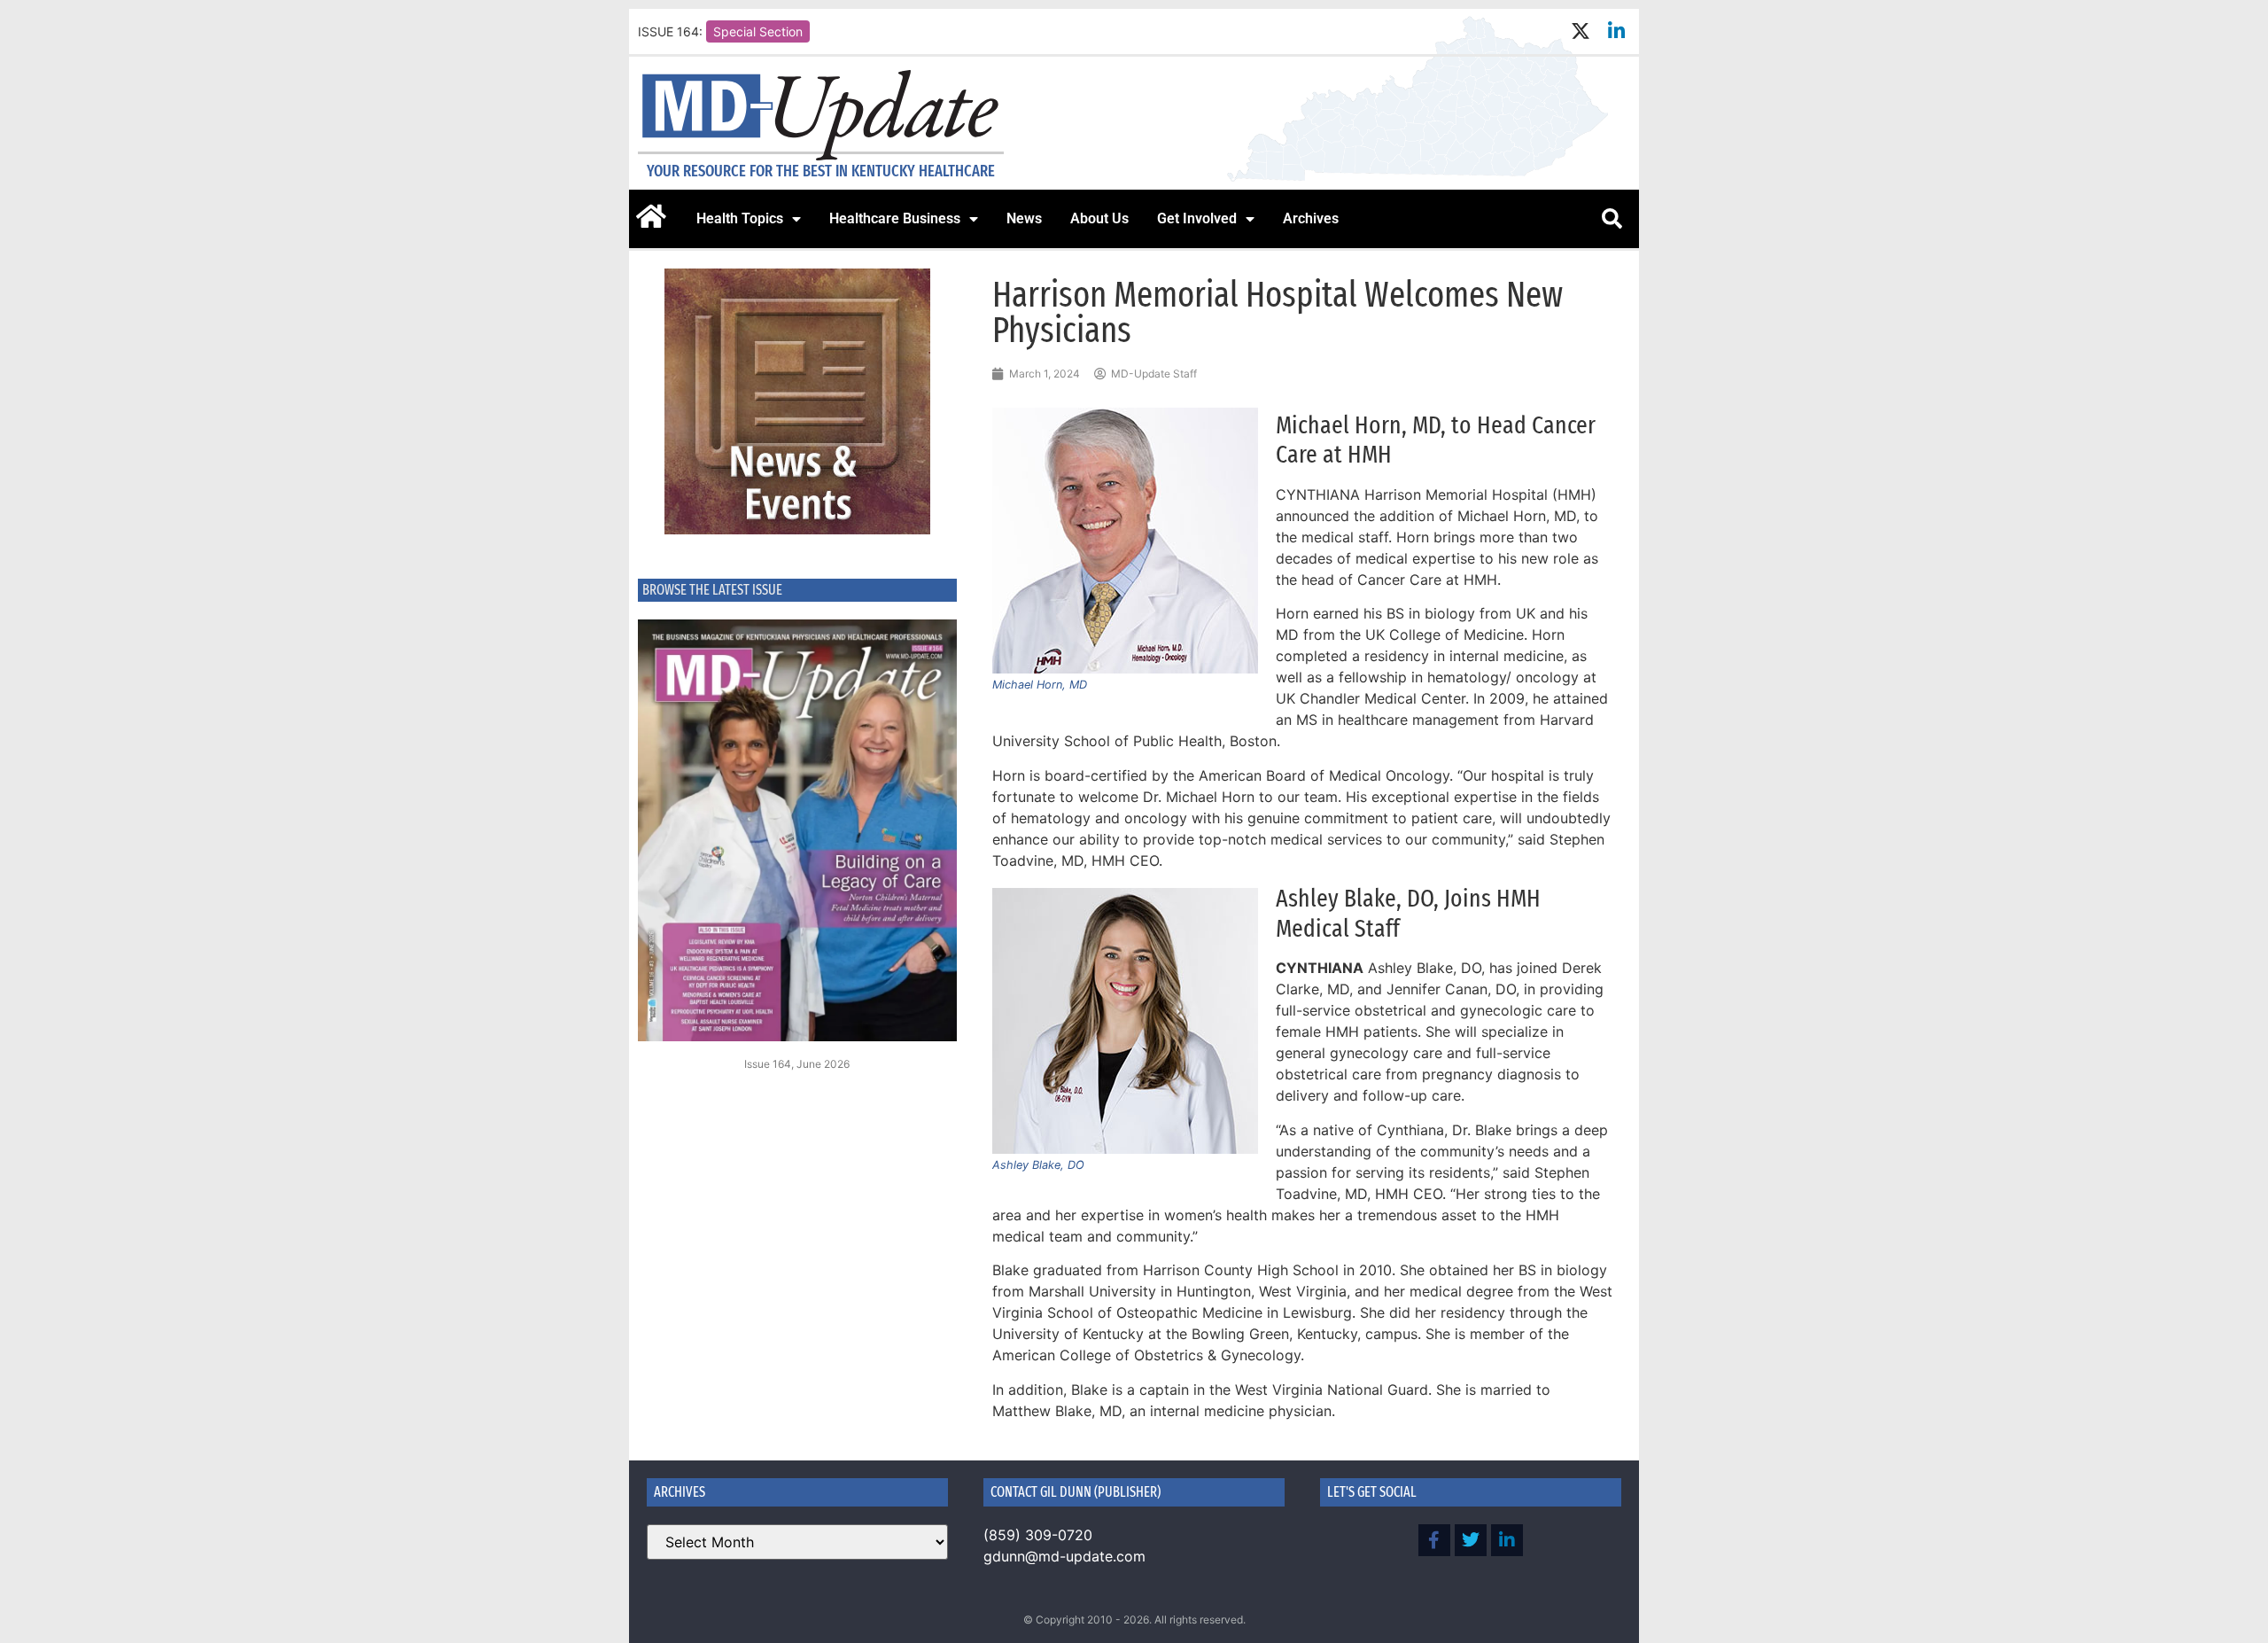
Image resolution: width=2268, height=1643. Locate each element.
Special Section (758, 31)
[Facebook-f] (1434, 1540)
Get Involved (1197, 218)
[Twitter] (1471, 1540)
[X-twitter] (1580, 31)
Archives (1311, 218)
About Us (1099, 218)
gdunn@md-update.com (1064, 1556)
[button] (1612, 219)
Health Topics (740, 218)
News (1024, 218)
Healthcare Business (895, 218)
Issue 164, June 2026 (797, 1064)
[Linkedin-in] (1616, 31)
